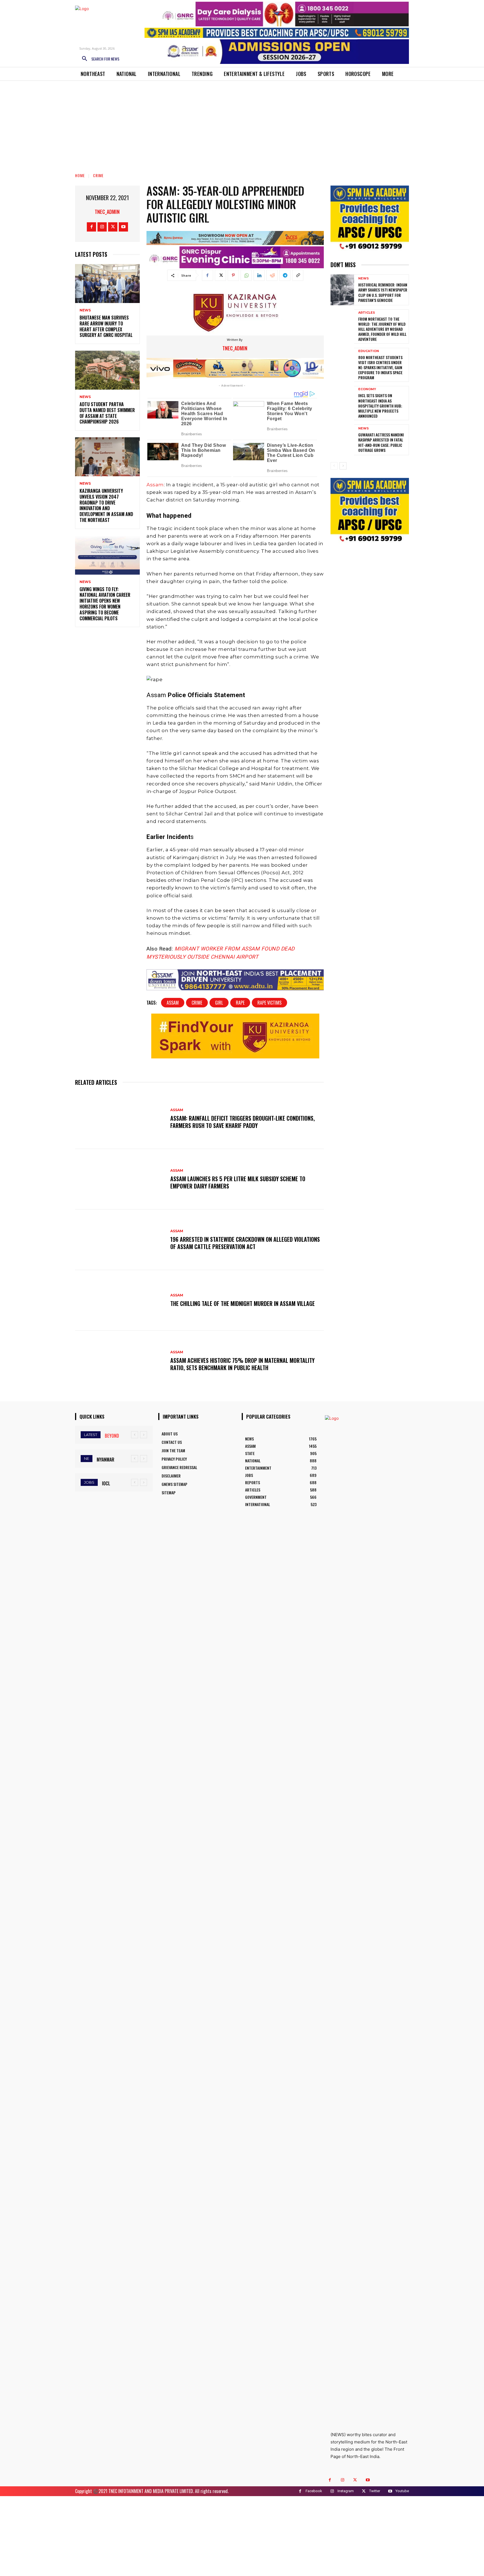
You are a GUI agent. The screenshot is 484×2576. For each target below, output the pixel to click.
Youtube (402, 2491)
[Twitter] (113, 227)
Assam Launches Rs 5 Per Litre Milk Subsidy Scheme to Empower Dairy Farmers (238, 1182)
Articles (367, 313)
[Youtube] (123, 227)
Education (369, 351)
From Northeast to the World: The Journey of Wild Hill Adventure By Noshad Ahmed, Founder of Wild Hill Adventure (382, 329)
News (85, 310)
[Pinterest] (233, 275)
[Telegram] (285, 275)
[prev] (135, 1435)
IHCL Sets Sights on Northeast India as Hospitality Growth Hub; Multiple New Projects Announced (380, 406)
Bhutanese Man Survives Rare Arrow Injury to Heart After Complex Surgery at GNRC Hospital (106, 326)
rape (240, 1003)
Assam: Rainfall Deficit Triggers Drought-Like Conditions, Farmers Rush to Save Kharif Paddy (243, 1122)
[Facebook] (91, 227)
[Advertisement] (242, 123)
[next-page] (343, 466)
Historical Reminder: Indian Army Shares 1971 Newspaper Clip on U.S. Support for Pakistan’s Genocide (383, 292)
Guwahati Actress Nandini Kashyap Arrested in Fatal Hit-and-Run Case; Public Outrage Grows (381, 442)
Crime (98, 175)
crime (197, 1003)
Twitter (375, 2491)
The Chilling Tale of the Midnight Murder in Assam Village (243, 1303)
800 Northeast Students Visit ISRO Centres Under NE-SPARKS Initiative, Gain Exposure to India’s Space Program (380, 367)
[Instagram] (102, 227)
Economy (367, 389)
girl (219, 1003)
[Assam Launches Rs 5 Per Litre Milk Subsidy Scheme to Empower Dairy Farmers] (120, 1179)
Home (80, 175)
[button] (99, 59)
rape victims (269, 1003)
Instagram (346, 2491)
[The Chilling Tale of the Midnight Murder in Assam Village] (120, 1300)
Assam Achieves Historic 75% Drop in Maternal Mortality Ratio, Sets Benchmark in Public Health (242, 1364)
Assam (155, 485)
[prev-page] (334, 466)
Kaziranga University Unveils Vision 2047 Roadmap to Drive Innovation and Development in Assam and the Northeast (106, 505)
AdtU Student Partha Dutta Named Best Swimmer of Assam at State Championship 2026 (107, 413)
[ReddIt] (272, 275)
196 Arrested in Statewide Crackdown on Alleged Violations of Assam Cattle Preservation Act (245, 1243)
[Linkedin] (259, 275)
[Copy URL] (298, 275)
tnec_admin (107, 212)
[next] (144, 1435)
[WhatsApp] (246, 275)
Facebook (314, 2491)
